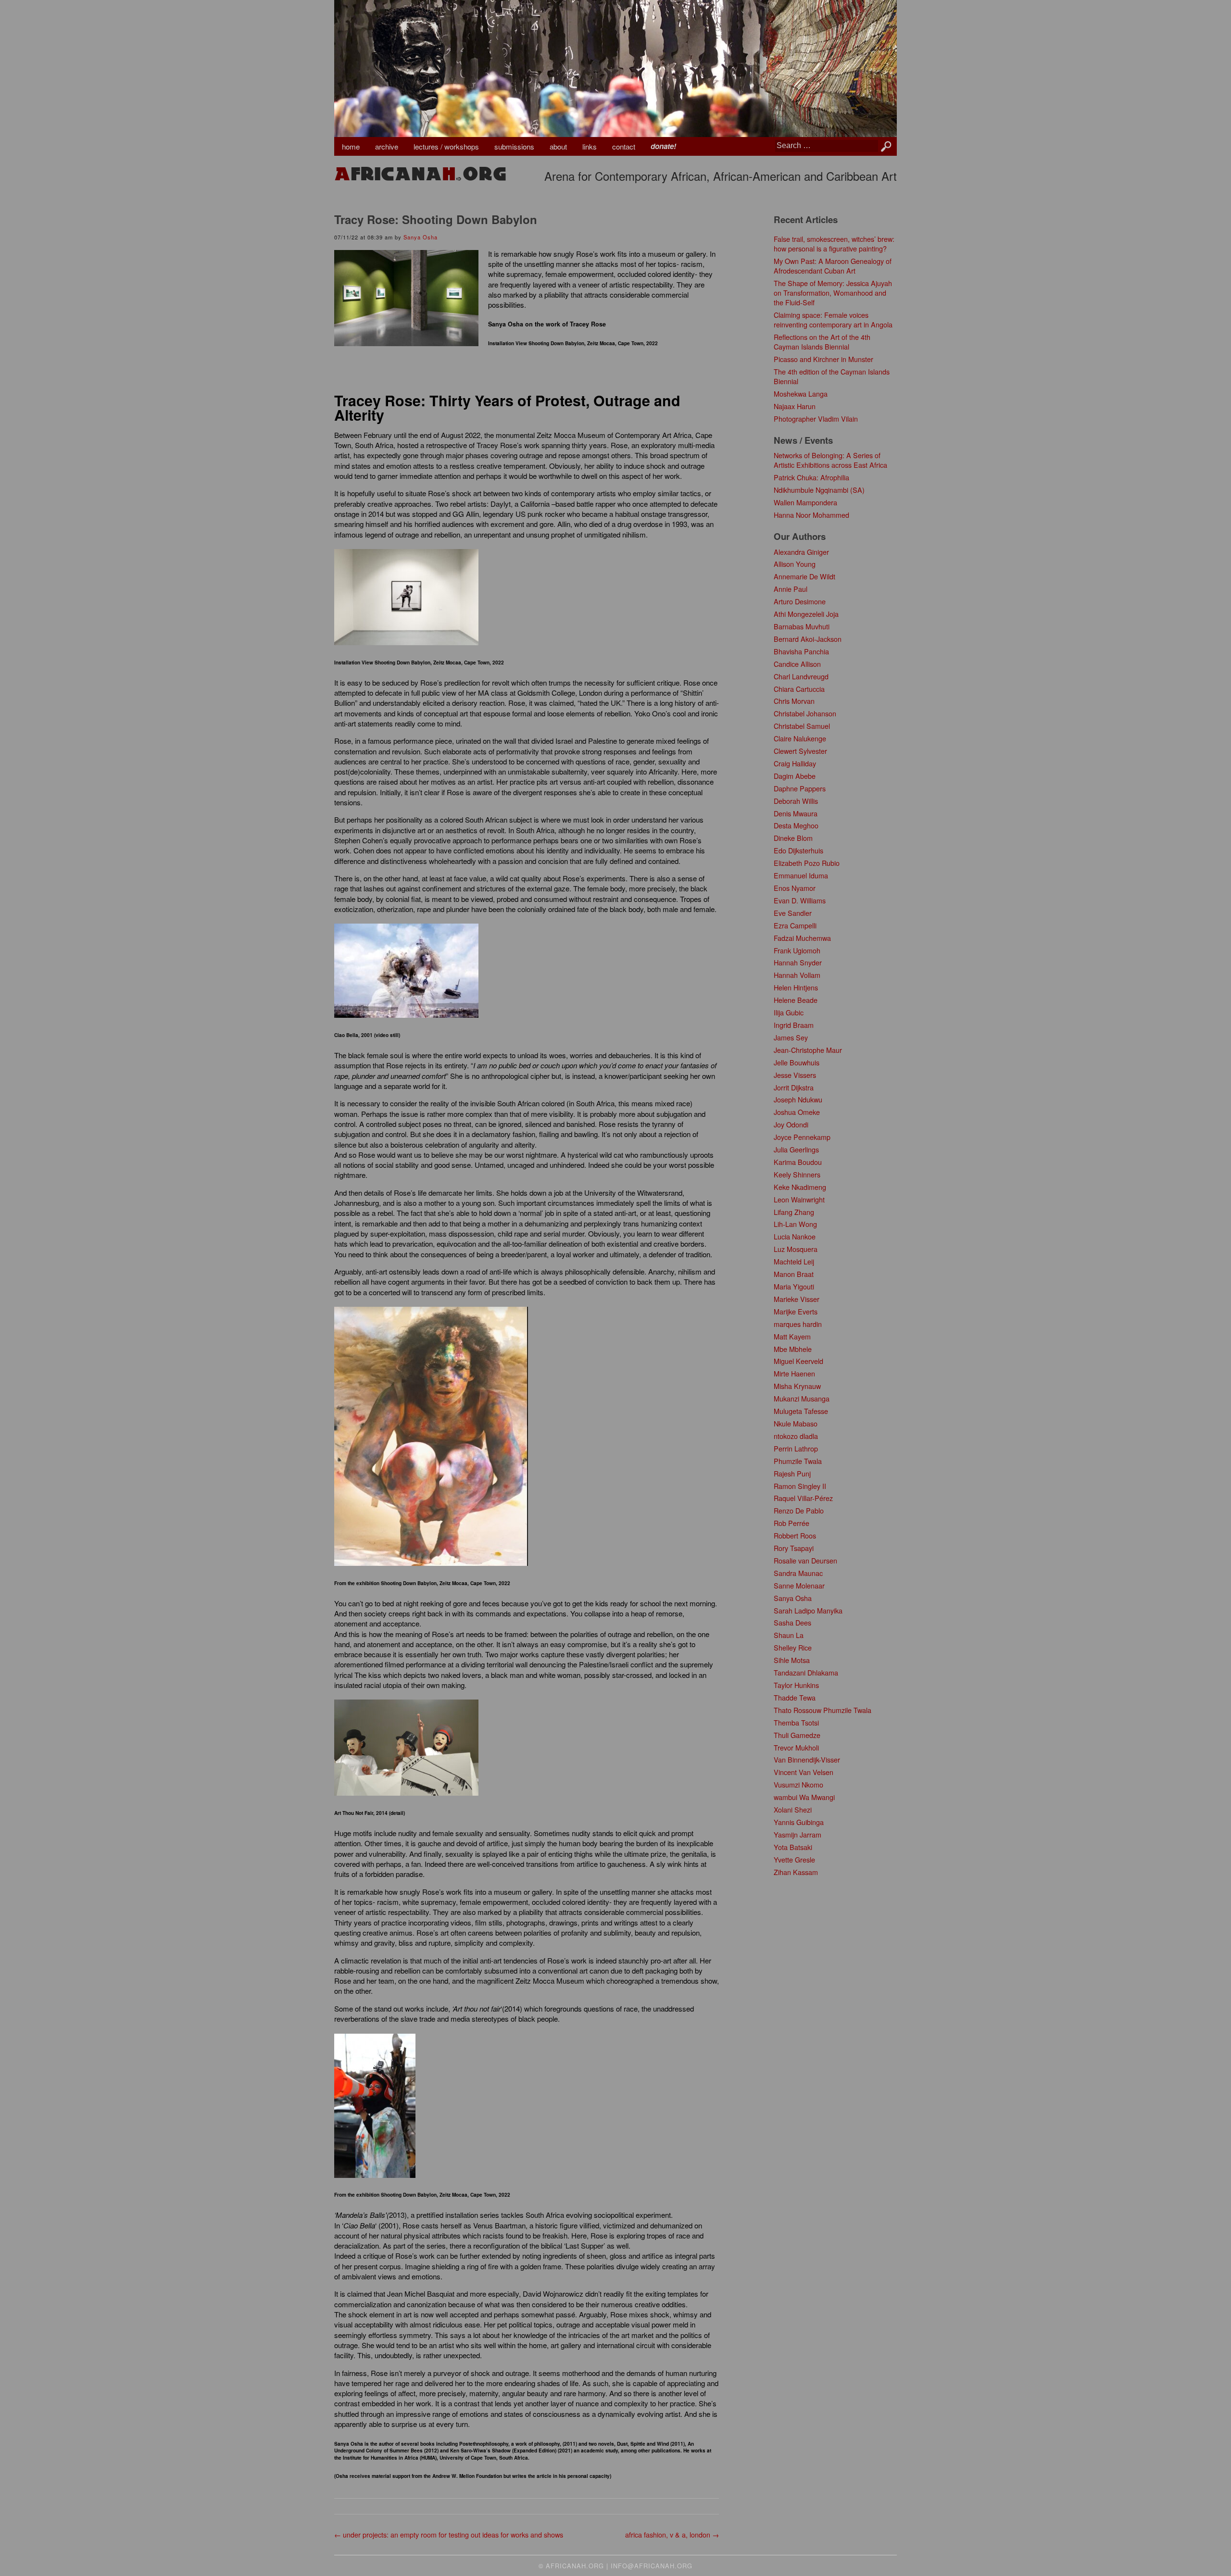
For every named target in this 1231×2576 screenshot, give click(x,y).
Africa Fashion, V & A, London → (672, 2534)
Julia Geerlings (796, 1149)
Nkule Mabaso (796, 1423)
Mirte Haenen (794, 1373)
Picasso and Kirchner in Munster (823, 359)
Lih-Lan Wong (795, 1224)
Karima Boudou (798, 1162)
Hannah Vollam (797, 975)
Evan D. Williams (800, 900)
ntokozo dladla (796, 1436)
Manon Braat (794, 1274)
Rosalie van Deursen (805, 1560)
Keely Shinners (797, 1174)
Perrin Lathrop (796, 1448)
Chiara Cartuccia (799, 689)
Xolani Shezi (793, 1809)
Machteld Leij (794, 1261)
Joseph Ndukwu (798, 1099)
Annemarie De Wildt (804, 576)
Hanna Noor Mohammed (811, 515)
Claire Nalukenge (800, 738)
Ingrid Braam (794, 1025)
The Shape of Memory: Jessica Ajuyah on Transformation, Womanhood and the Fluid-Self (833, 293)
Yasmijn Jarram (798, 1834)
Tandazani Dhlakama (806, 1672)
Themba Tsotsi (796, 1722)
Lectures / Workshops (446, 146)
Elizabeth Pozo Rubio (807, 863)
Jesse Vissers (795, 1075)
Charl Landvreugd (801, 676)
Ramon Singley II (800, 1486)
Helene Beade (796, 1000)
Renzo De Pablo (799, 1510)
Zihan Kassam (796, 1872)
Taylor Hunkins (796, 1685)
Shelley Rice (793, 1647)
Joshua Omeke (797, 1112)
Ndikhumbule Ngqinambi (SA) (819, 490)
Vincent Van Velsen (804, 1772)
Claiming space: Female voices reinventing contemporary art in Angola (833, 319)
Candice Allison (797, 664)
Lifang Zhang (794, 1212)
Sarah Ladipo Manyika (808, 1610)
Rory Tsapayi (794, 1548)
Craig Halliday (795, 763)
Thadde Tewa (795, 1697)
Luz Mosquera (796, 1249)
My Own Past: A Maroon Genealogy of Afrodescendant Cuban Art (833, 266)
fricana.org (421, 174)
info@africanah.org (652, 2566)
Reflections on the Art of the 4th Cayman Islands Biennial (822, 342)
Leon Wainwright (799, 1199)
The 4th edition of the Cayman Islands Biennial (832, 376)
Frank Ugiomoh (797, 950)
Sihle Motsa (792, 1660)
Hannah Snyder (798, 962)
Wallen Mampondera (805, 502)
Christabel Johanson (805, 713)
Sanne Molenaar (799, 1585)
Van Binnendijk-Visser (807, 1759)
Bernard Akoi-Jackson (808, 639)
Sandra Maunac (798, 1573)
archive (387, 146)
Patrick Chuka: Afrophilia (811, 477)
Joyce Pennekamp (802, 1137)
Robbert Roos (795, 1535)
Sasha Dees (792, 1622)
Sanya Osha (421, 237)
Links (590, 146)
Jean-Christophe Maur (808, 1050)
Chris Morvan (794, 701)
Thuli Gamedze (797, 1735)
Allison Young (795, 564)
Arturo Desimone (800, 601)
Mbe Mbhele (793, 1349)
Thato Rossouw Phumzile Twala (823, 1710)
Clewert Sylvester (800, 751)
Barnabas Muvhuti (802, 626)
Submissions (514, 146)
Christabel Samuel (802, 726)
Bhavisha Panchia (801, 651)
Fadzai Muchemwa (802, 938)
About (558, 146)
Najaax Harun (795, 406)
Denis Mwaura (796, 813)
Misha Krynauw (797, 1386)
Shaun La (789, 1635)
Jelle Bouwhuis (797, 1062)
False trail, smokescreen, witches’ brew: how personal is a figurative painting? (834, 244)
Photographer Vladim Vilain (816, 419)
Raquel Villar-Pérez (803, 1498)
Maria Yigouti (794, 1286)
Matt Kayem (792, 1336)
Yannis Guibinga (799, 1822)
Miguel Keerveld (798, 1361)
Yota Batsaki (793, 1847)
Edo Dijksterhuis (798, 850)
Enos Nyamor (795, 888)
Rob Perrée (791, 1523)
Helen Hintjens (796, 987)
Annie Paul (791, 589)
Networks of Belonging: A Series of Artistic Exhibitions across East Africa (830, 460)
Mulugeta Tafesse (801, 1411)
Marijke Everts (796, 1311)
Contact (624, 146)
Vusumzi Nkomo (798, 1784)
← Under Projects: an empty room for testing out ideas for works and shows (449, 2534)
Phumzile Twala (798, 1461)
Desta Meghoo (796, 825)
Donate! (663, 146)
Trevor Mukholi (796, 1747)
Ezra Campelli (795, 925)
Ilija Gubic (789, 1012)
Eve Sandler (793, 913)
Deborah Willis (796, 801)
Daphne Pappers (800, 788)
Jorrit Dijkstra (794, 1087)
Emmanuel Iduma (801, 875)
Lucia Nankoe (795, 1236)
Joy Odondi (791, 1124)
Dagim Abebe (795, 776)
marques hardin (798, 1324)
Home (351, 146)
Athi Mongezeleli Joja (806, 614)
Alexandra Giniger (801, 552)
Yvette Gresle (794, 1859)
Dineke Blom (793, 838)
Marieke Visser (797, 1299)
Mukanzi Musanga (802, 1398)
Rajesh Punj (792, 1473)
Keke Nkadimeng (800, 1187)
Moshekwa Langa (801, 394)
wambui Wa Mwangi (804, 1797)
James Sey (791, 1037)
